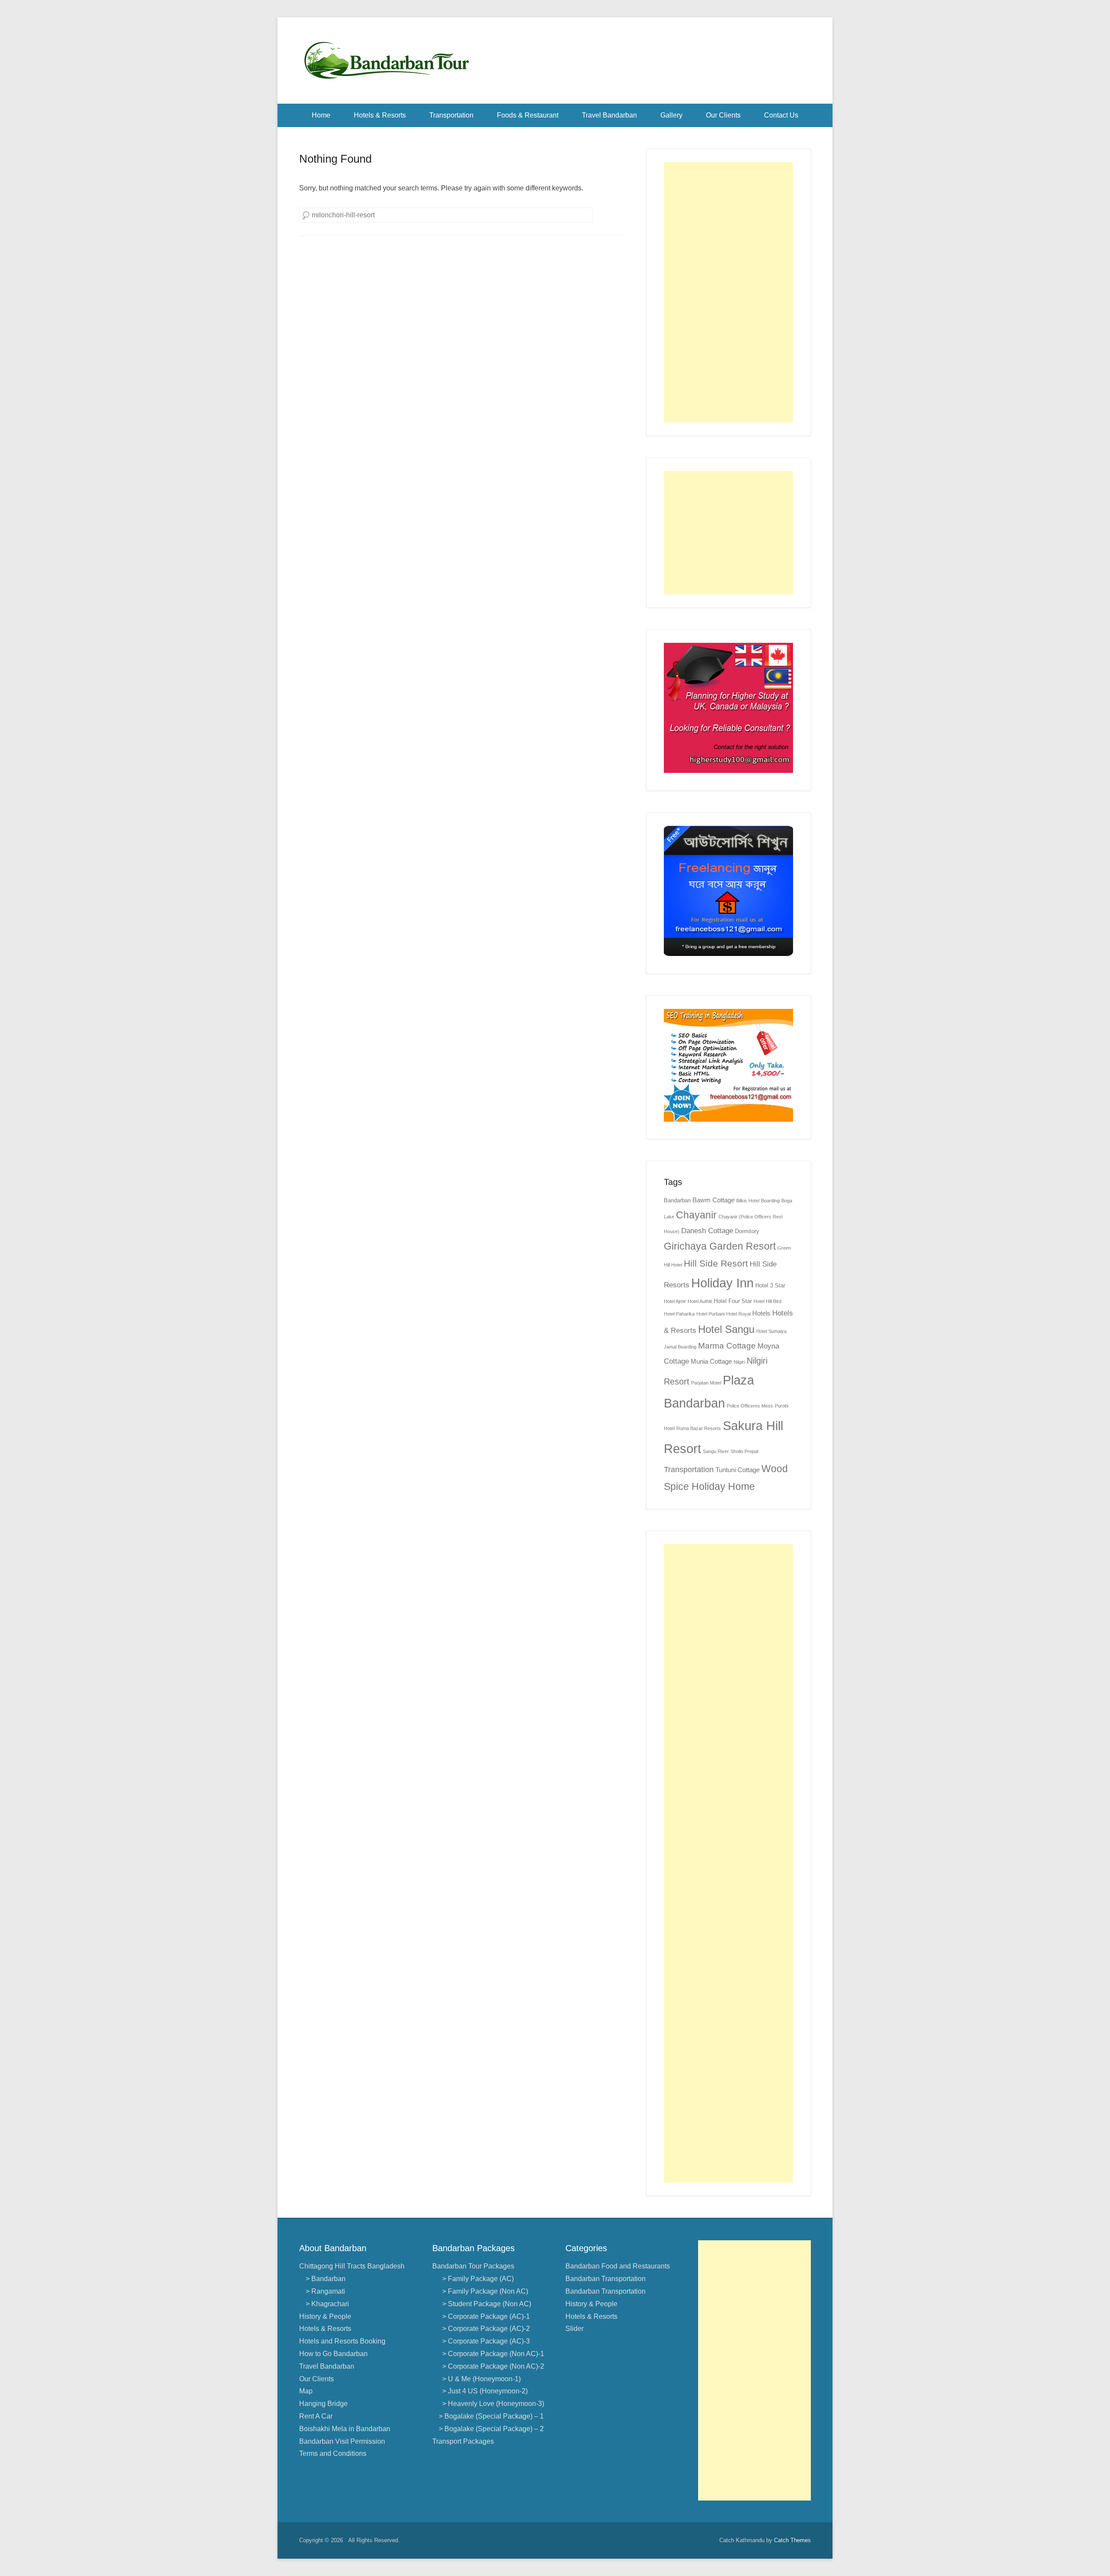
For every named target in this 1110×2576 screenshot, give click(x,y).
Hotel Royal (738, 1314)
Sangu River (716, 1451)
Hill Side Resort (716, 1263)
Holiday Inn (722, 1283)
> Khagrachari (327, 2304)
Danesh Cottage (707, 1231)
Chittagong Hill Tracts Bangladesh (352, 2266)
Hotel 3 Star (770, 1285)
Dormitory (747, 1231)
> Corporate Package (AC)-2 (484, 2329)
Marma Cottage (727, 1346)
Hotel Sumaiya (771, 1331)
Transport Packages (463, 2441)
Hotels (761, 1313)
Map (306, 2391)
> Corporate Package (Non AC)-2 (491, 2366)
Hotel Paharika (679, 1314)
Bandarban (677, 1200)
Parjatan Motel (706, 1383)
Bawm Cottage (713, 1200)
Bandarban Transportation (606, 2279)
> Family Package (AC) (476, 2279)
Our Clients (723, 115)
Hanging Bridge (323, 2404)
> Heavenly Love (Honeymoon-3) (491, 2404)
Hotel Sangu (726, 1329)
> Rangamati (325, 2291)
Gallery (671, 115)
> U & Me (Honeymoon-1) (480, 2379)
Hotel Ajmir (675, 1301)
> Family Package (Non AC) (483, 2291)
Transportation (451, 115)
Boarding (770, 1201)
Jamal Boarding (680, 1347)
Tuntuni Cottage (738, 1470)
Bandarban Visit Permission (342, 2441)
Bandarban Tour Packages (473, 2266)
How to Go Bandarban (333, 2354)
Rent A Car (316, 2416)
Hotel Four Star (733, 1301)
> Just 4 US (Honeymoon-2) (483, 2391)
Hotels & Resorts (380, 115)
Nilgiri (739, 1362)
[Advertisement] (728, 292)
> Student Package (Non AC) (485, 2304)
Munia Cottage (711, 1361)
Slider (575, 2329)
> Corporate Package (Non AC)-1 (491, 2354)
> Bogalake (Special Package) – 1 (491, 2416)
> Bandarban (326, 2279)
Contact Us (781, 115)
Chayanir (696, 1215)
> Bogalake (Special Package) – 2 (491, 2429)
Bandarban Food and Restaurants (618, 2266)
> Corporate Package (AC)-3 (484, 2341)
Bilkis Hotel (748, 1201)
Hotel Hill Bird (767, 1301)
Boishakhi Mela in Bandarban (345, 2429)
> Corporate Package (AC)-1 (484, 2316)
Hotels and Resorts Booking (342, 2341)
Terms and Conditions (333, 2453)
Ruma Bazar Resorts (699, 1428)
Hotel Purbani (710, 1314)
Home (321, 115)
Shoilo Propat (744, 1451)
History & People (325, 2316)
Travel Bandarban (609, 115)
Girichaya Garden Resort (720, 1246)
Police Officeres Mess (750, 1406)
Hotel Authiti (700, 1301)
